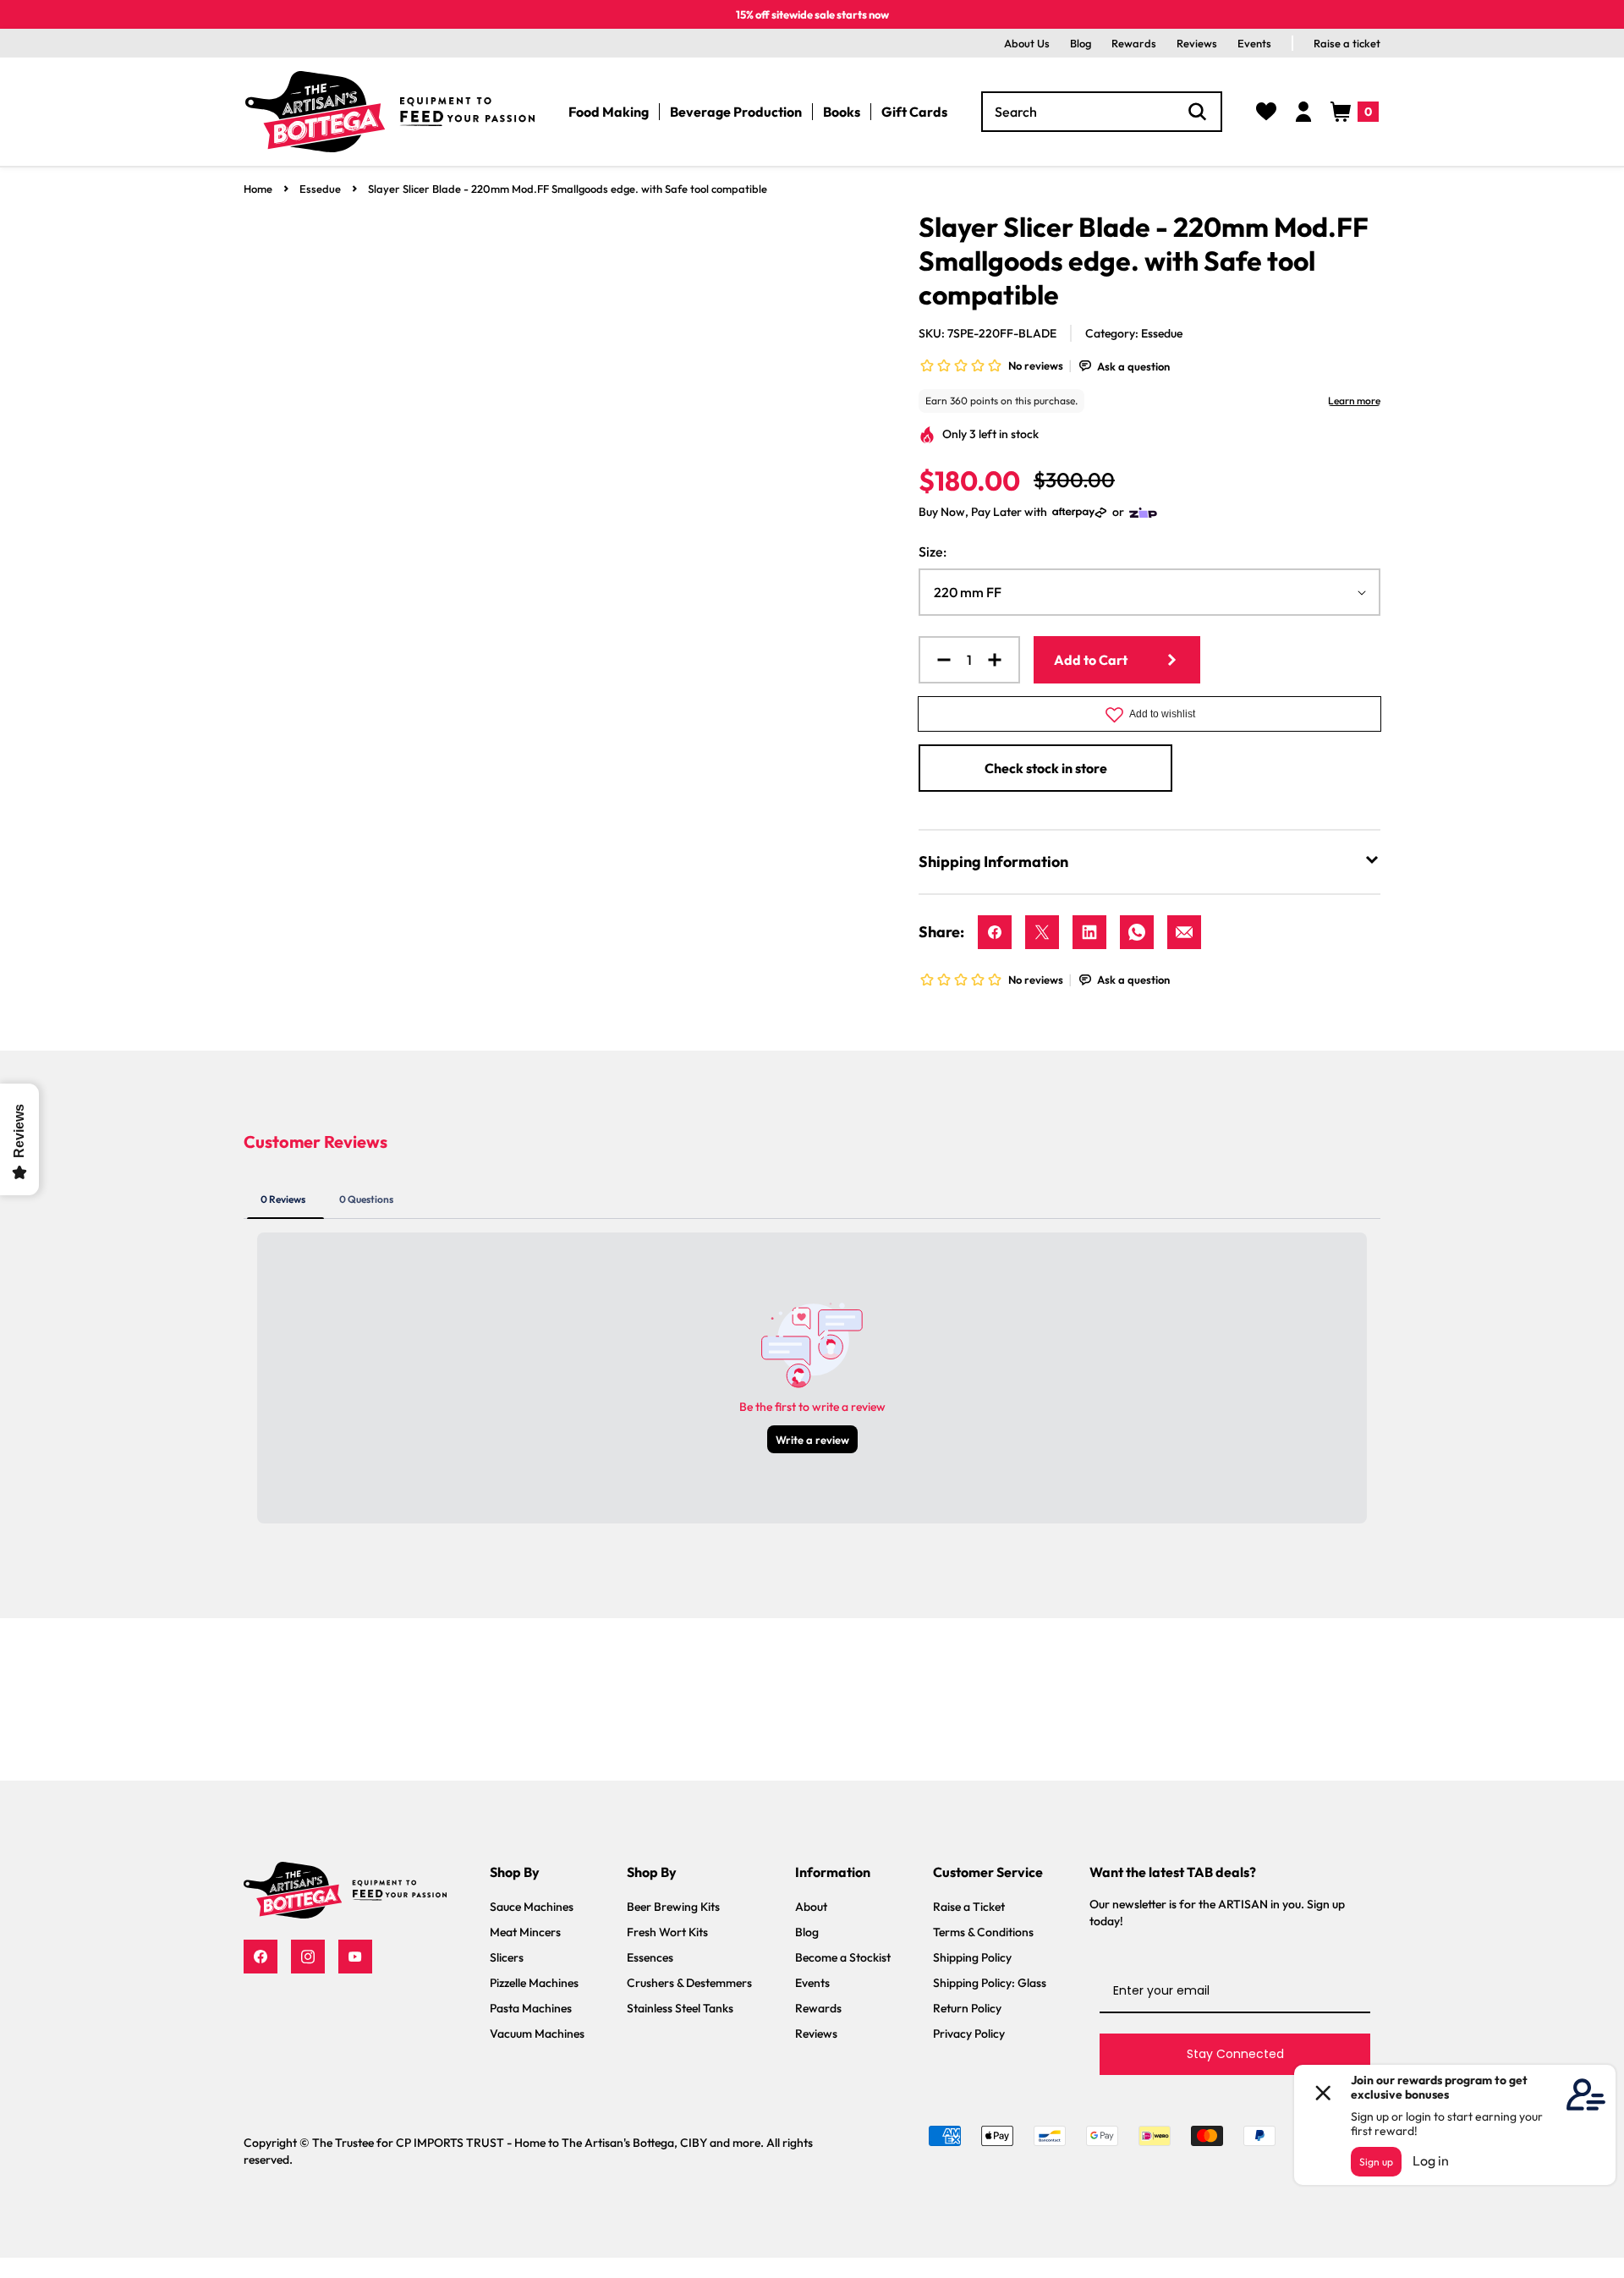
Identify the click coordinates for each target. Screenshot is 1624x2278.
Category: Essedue (1134, 333)
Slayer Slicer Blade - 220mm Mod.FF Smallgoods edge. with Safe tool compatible (568, 189)
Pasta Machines (531, 2008)
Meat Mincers (525, 1932)
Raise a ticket (1347, 43)
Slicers (507, 1957)
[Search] (1198, 112)
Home (258, 189)
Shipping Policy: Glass (990, 1983)
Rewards (1134, 43)
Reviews (1197, 43)
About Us (1027, 43)
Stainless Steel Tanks (680, 2008)
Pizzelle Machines (534, 1983)
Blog (1081, 43)
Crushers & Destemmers (689, 1983)
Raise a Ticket (969, 1907)
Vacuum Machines (537, 2034)
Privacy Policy (969, 2034)
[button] (1355, 112)
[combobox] (1102, 112)
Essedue (320, 189)
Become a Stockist (843, 1957)
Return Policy (967, 2008)
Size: (933, 552)
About (811, 1907)
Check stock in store (1046, 768)
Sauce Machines (532, 1907)
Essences (650, 1957)
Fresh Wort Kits (667, 1932)
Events (1254, 43)
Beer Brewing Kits (673, 1907)
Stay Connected (1235, 2054)
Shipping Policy (972, 1957)
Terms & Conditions (983, 1932)
